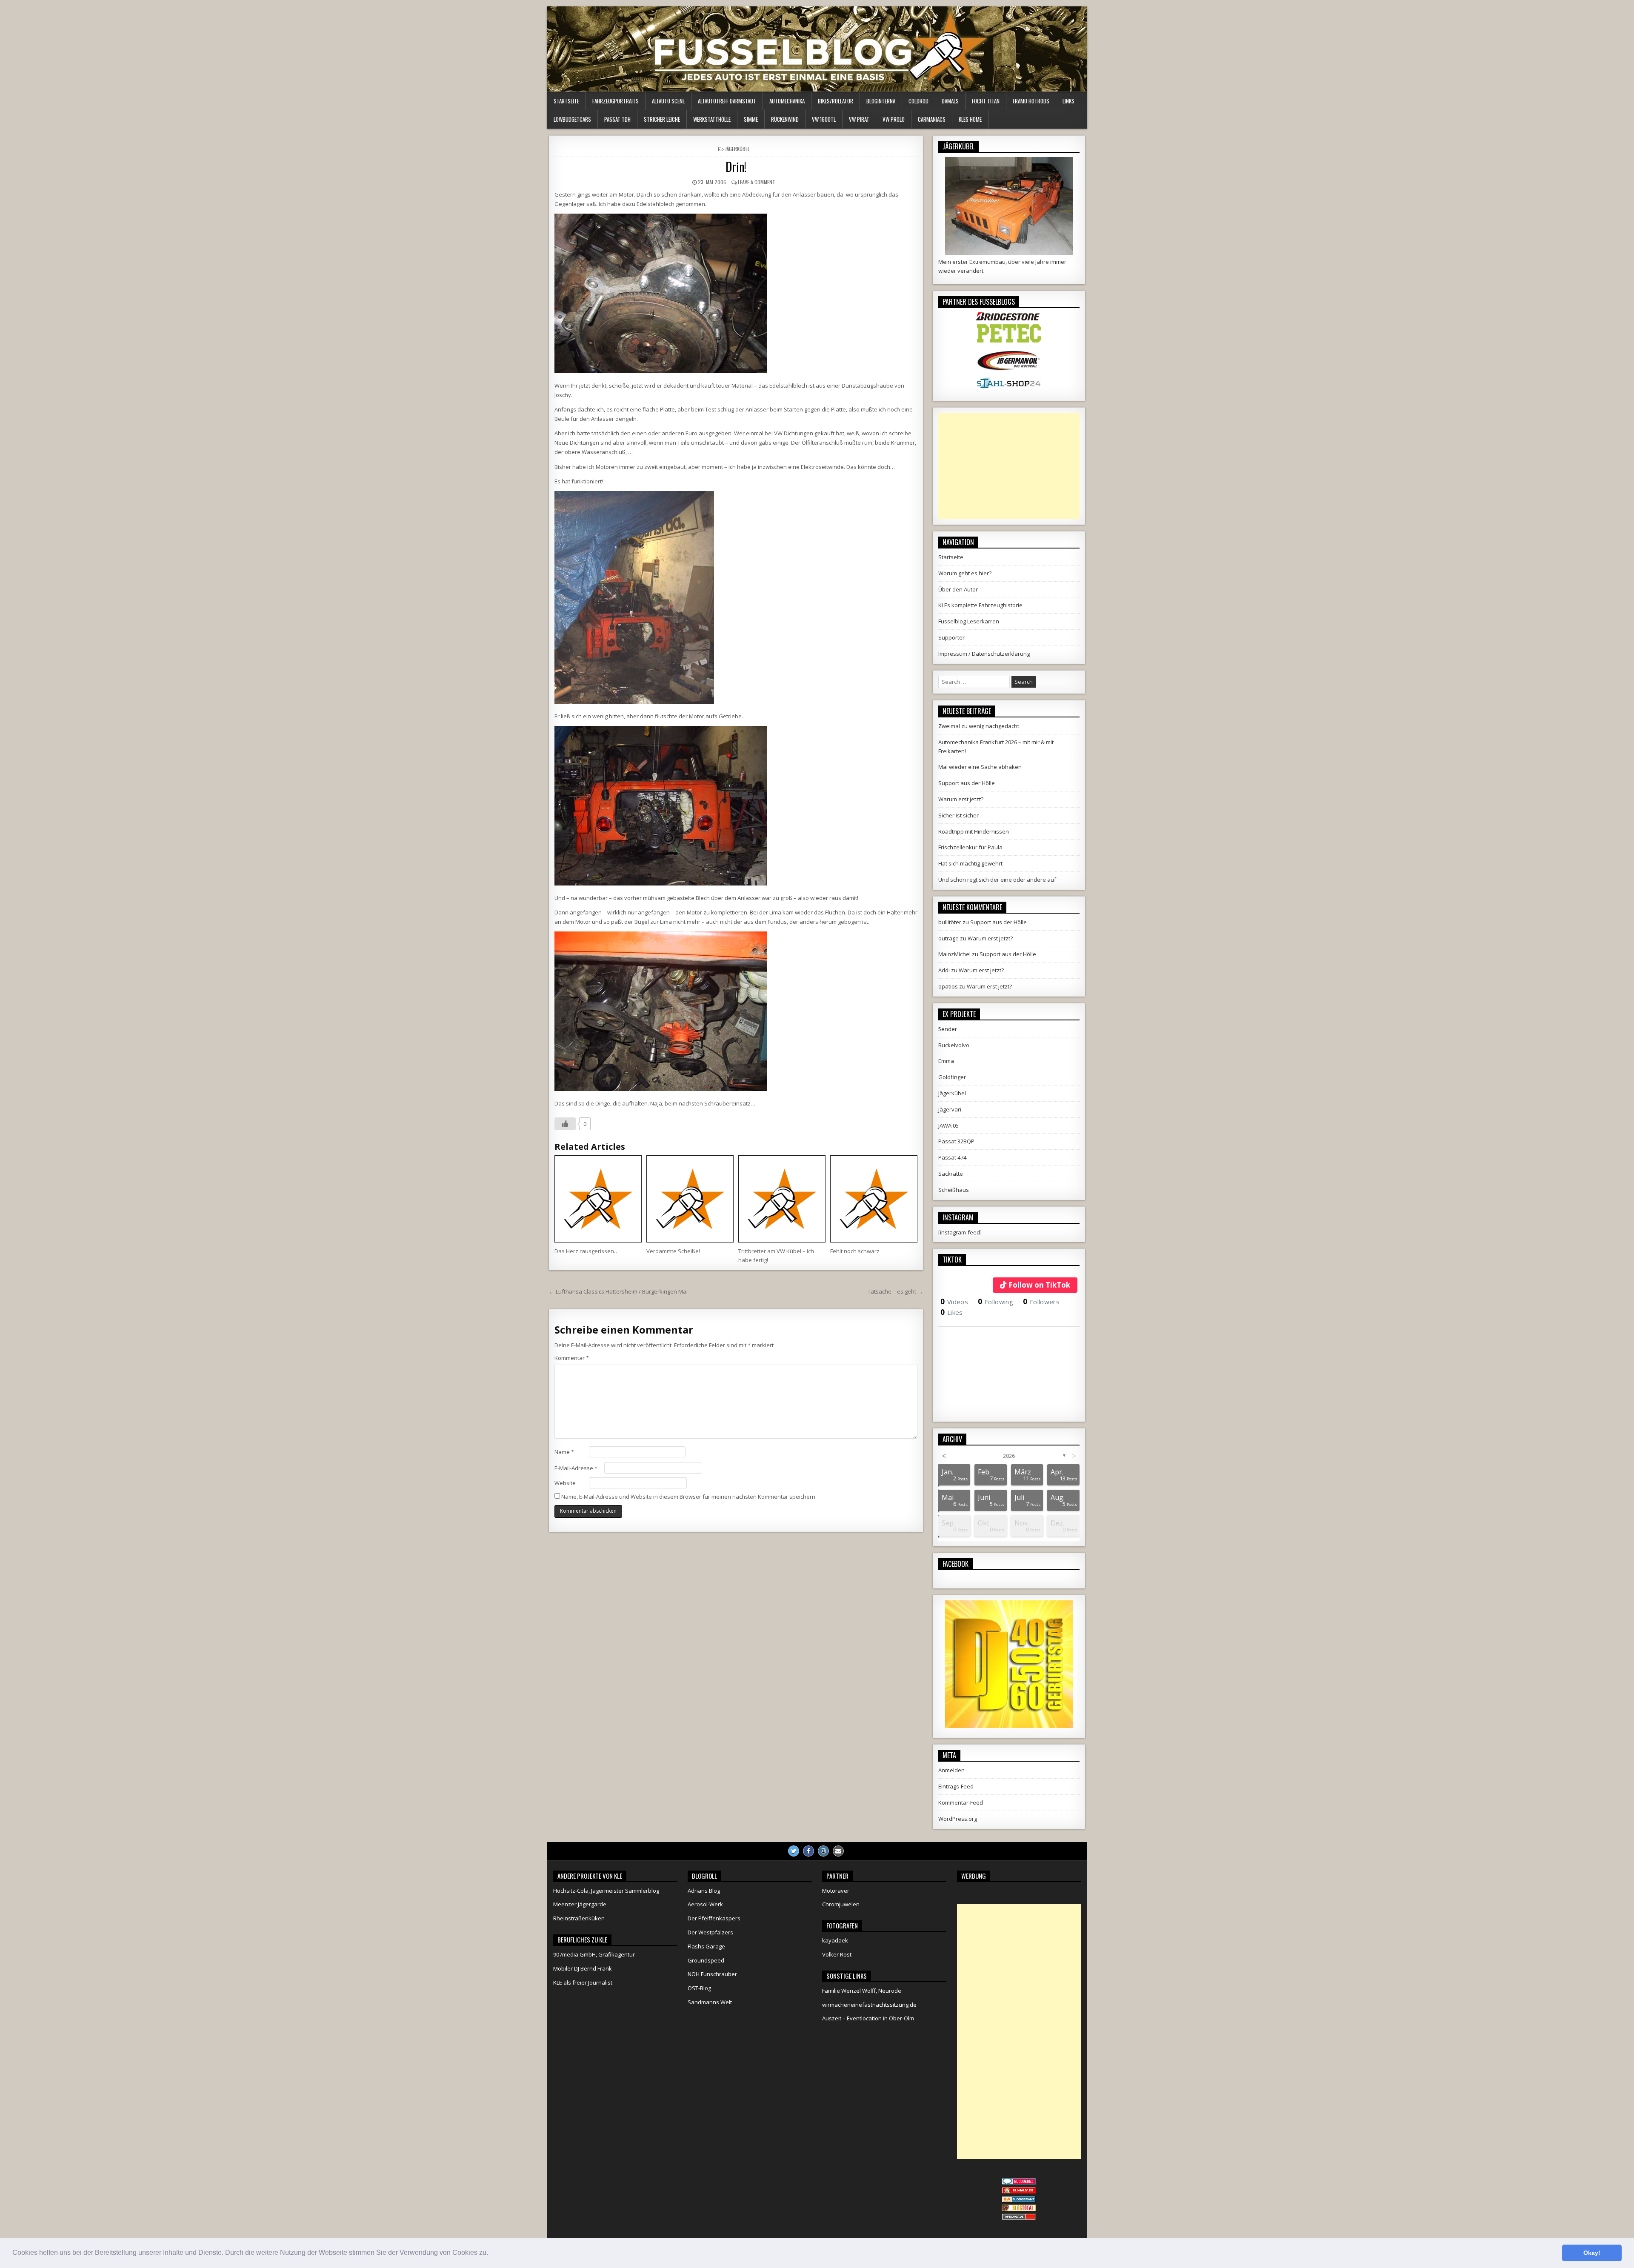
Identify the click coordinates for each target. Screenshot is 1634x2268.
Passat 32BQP (956, 1141)
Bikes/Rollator (836, 101)
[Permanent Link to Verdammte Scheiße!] (690, 1199)
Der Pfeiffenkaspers (714, 1918)
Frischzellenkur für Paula (970, 847)
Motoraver (836, 1891)
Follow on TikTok (1039, 1285)
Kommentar (572, 1358)
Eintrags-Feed (956, 1786)
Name (564, 1452)
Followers (1041, 1302)
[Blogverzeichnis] (1019, 2200)
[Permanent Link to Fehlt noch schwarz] (874, 1199)
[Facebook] (808, 1851)
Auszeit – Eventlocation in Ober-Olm (868, 2018)
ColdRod (918, 101)
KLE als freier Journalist (583, 1982)
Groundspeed (706, 1960)
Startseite (566, 101)
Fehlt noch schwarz (855, 1251)
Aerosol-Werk (705, 1904)
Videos (954, 1302)
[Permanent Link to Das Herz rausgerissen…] (598, 1199)
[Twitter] (794, 1851)
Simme (751, 119)
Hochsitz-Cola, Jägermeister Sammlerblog (606, 1891)
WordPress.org (958, 1819)
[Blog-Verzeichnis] (1019, 2182)
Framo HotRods (1031, 101)
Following (996, 1302)
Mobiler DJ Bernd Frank (583, 1968)
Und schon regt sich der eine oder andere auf (997, 880)
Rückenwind (785, 119)
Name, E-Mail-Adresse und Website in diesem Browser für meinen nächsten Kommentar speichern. (689, 1497)
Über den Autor (958, 589)
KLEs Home (970, 119)
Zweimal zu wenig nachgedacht (979, 726)
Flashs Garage (706, 1946)
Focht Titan (986, 101)
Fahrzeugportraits (616, 101)
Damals (950, 101)
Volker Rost (837, 1954)
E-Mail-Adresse (576, 1468)
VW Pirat (859, 119)
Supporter (951, 637)
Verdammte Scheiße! (673, 1251)
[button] (491, 2254)
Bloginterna (881, 101)
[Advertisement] (1009, 466)
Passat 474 (952, 1157)
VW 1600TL (824, 119)
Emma (946, 1061)
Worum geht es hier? (965, 573)
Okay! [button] (1592, 2253)
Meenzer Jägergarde (580, 1904)
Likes (952, 1312)
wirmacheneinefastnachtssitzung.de (869, 2005)
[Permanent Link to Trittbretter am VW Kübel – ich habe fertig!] (782, 1199)
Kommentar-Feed (961, 1802)
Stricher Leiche (662, 119)
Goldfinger (952, 1077)
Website (565, 1483)
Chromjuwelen (841, 1904)
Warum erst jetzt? (961, 799)
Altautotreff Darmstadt (727, 101)
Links (1068, 101)
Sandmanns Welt (710, 2002)
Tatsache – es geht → (895, 1291)
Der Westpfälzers (710, 1932)
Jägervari (950, 1109)
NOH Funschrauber (712, 1974)
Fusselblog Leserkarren (969, 621)
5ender (948, 1029)
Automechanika (787, 101)
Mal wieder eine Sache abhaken (980, 767)
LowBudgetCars (572, 119)
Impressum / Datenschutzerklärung (984, 654)
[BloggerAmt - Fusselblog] (1019, 2191)
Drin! (736, 167)
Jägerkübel (737, 149)
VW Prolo (894, 119)
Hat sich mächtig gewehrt (970, 863)
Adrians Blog (704, 1891)
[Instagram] (823, 1851)
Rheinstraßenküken (579, 1918)
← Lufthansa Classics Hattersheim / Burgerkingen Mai (618, 1291)
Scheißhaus (954, 1190)
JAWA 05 (948, 1125)
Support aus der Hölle (967, 783)
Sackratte (951, 1174)
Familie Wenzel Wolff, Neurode (862, 1991)
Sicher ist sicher (958, 815)
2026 (1009, 1456)
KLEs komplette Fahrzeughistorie (980, 605)
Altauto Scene (668, 101)
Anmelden (951, 1770)
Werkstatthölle (712, 119)
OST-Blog (699, 1988)
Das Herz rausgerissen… (587, 1251)
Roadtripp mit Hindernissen (974, 831)
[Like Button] (565, 1124)
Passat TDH (617, 119)
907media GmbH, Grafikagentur (594, 1954)
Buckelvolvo (954, 1045)
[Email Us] (838, 1851)
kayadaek (835, 1940)
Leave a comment (757, 182)
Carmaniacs (932, 119)
